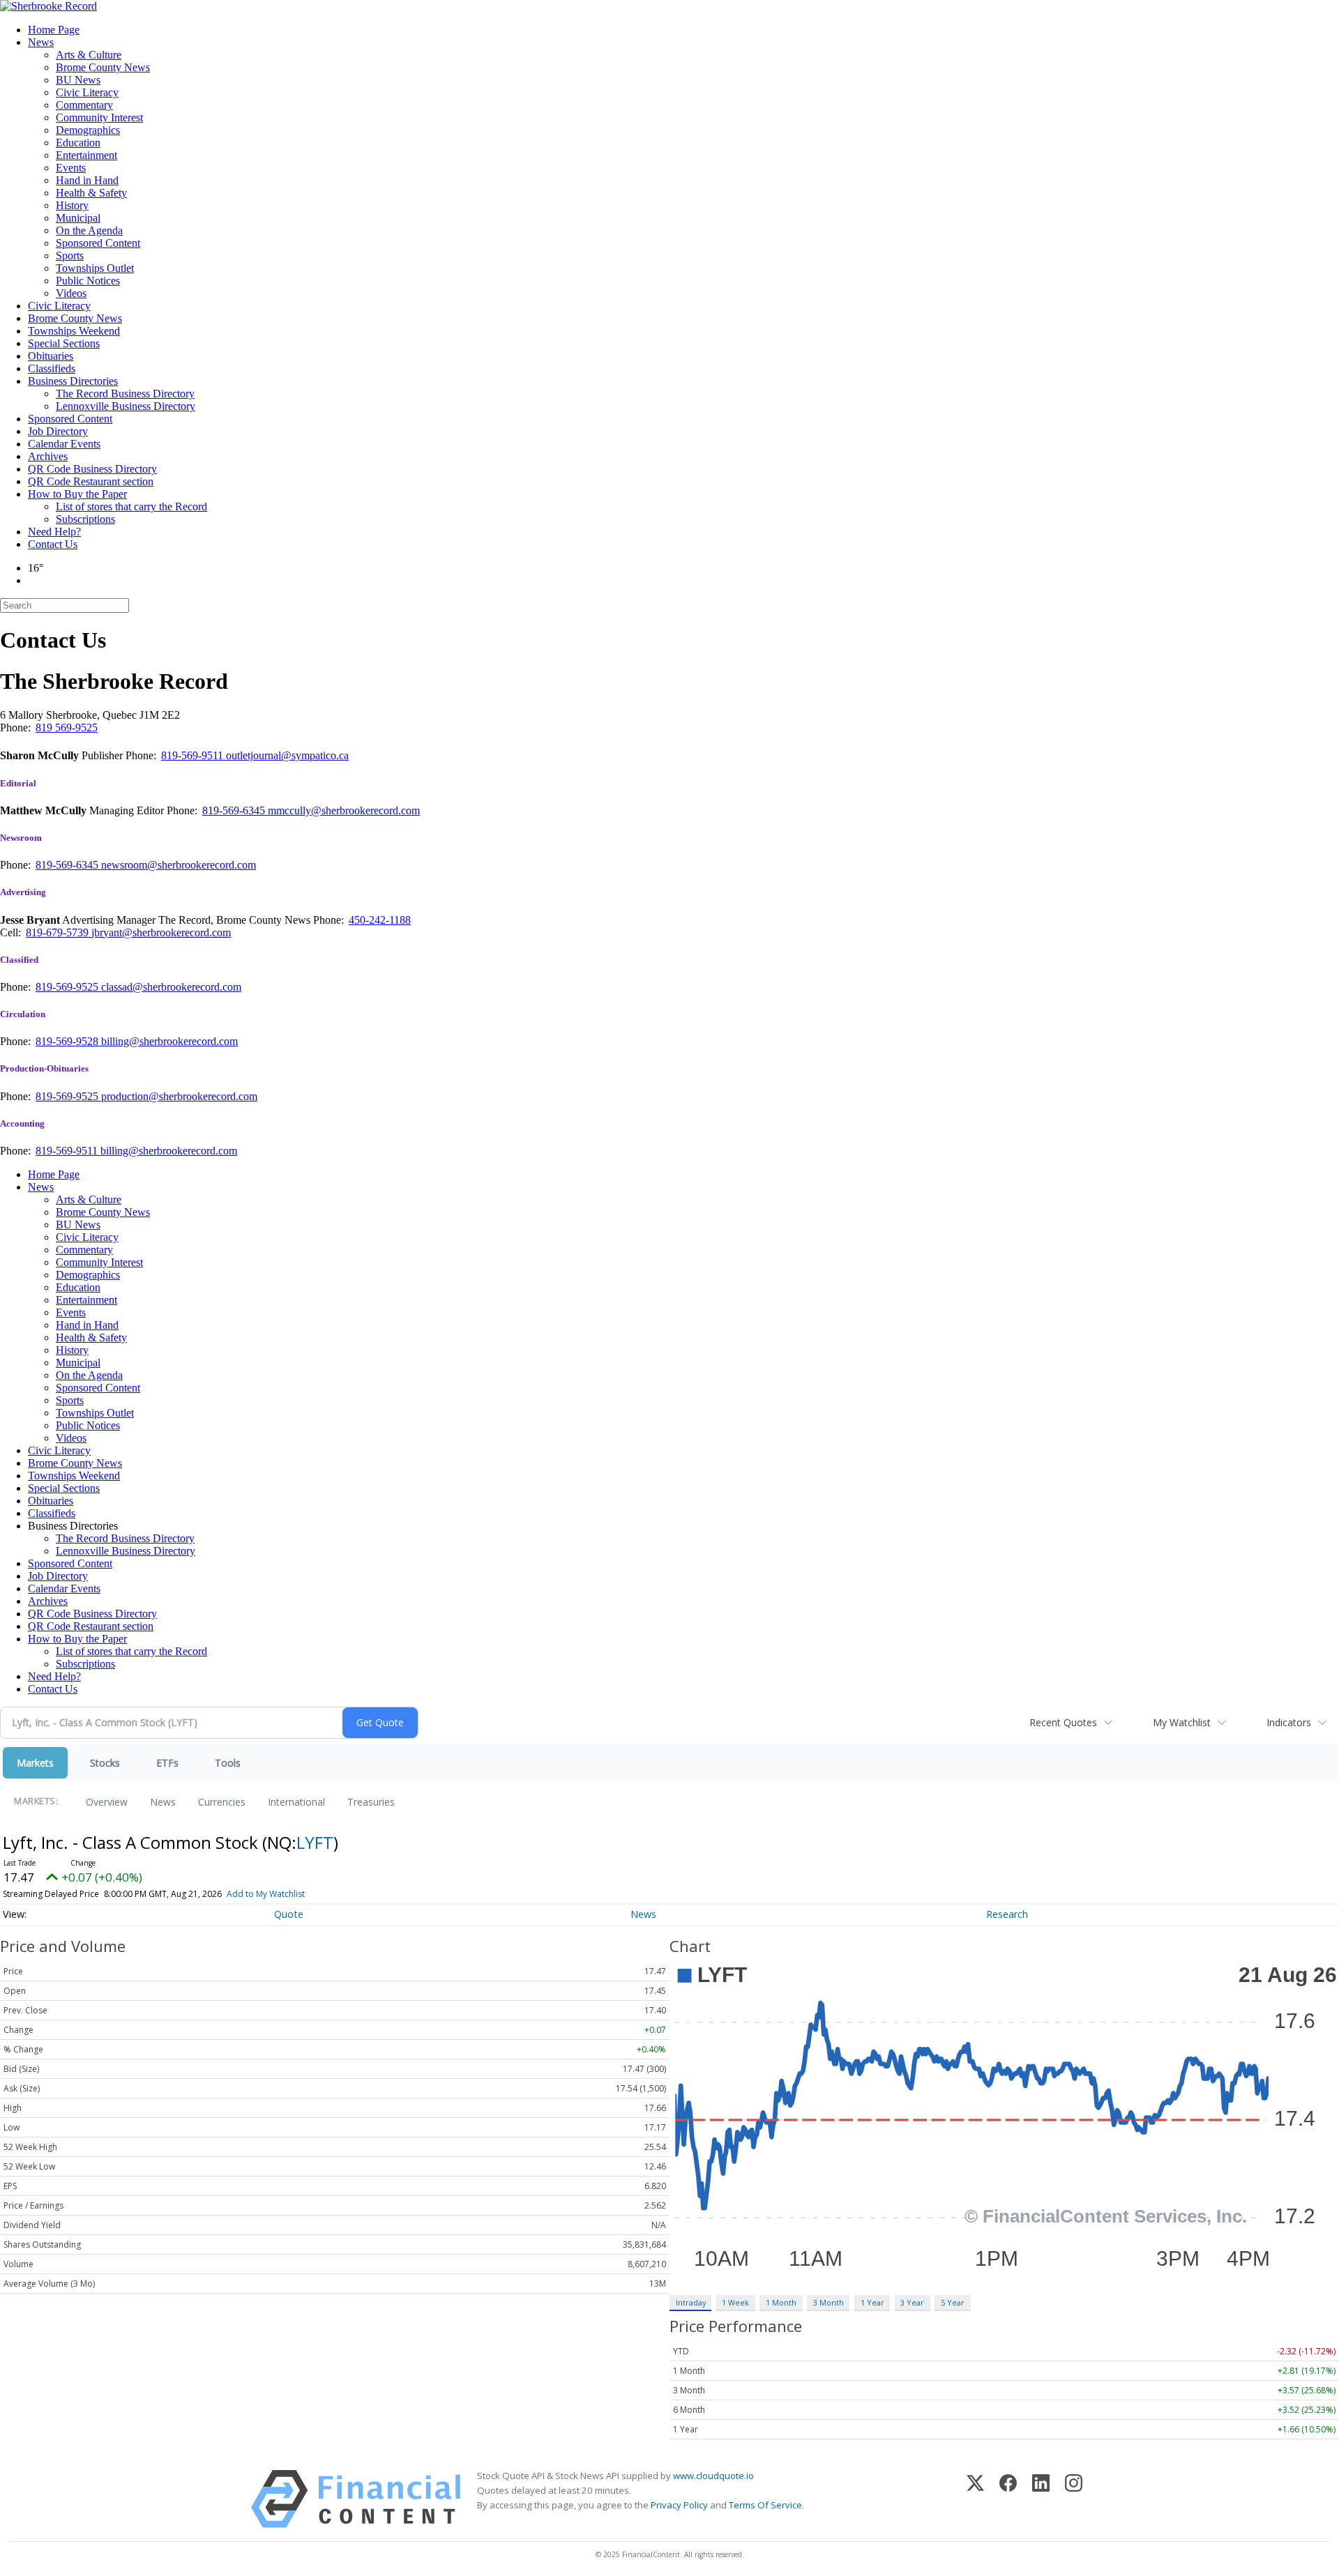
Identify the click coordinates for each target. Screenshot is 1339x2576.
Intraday (691, 2302)
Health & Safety (91, 193)
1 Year (872, 2302)
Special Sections (64, 343)
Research (1007, 1914)
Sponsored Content (98, 243)
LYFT (315, 1842)
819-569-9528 (68, 1041)
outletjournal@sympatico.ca (287, 755)
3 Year (912, 2302)
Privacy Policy (679, 2505)
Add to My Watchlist (266, 1894)
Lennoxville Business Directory (126, 406)
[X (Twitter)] (975, 2499)
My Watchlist (1182, 1722)
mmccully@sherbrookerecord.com (344, 810)
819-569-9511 (194, 755)
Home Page (54, 30)
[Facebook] (1008, 2499)
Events (71, 168)
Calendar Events (64, 444)
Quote (289, 1914)
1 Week (735, 2302)
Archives (48, 456)
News (41, 42)
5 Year (953, 2302)
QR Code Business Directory (92, 469)
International (296, 1802)
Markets (35, 1763)
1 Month (781, 2302)
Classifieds (52, 368)
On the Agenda (89, 230)
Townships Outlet (95, 268)
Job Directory (58, 431)
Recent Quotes (1063, 1722)
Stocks (105, 1763)
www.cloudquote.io (713, 2476)
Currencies (222, 1802)
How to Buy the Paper (77, 494)
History (72, 205)
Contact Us (53, 544)
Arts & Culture (89, 55)
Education (78, 143)
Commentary (84, 105)
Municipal (78, 218)
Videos (71, 293)
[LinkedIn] (1041, 2499)
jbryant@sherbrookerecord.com (161, 932)
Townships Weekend (74, 331)
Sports (70, 256)
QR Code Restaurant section (91, 481)
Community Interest (99, 117)
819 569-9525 (67, 727)
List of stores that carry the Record (131, 506)
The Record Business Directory (125, 394)
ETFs (167, 1763)
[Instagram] (1074, 2499)
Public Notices (88, 281)
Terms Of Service (765, 2505)
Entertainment (86, 155)
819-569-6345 (235, 810)
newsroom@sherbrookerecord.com (179, 865)
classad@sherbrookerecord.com (171, 987)
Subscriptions (85, 519)
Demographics (88, 130)
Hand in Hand (87, 180)
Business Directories (73, 381)
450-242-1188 (380, 920)
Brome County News (103, 67)
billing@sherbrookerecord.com (169, 1041)
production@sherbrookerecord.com (179, 1096)
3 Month (829, 2302)
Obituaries (51, 356)
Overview (107, 1802)
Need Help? (54, 532)
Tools (228, 1763)
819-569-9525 (68, 987)
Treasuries (371, 1802)
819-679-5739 (59, 932)
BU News (78, 80)
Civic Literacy (87, 92)
